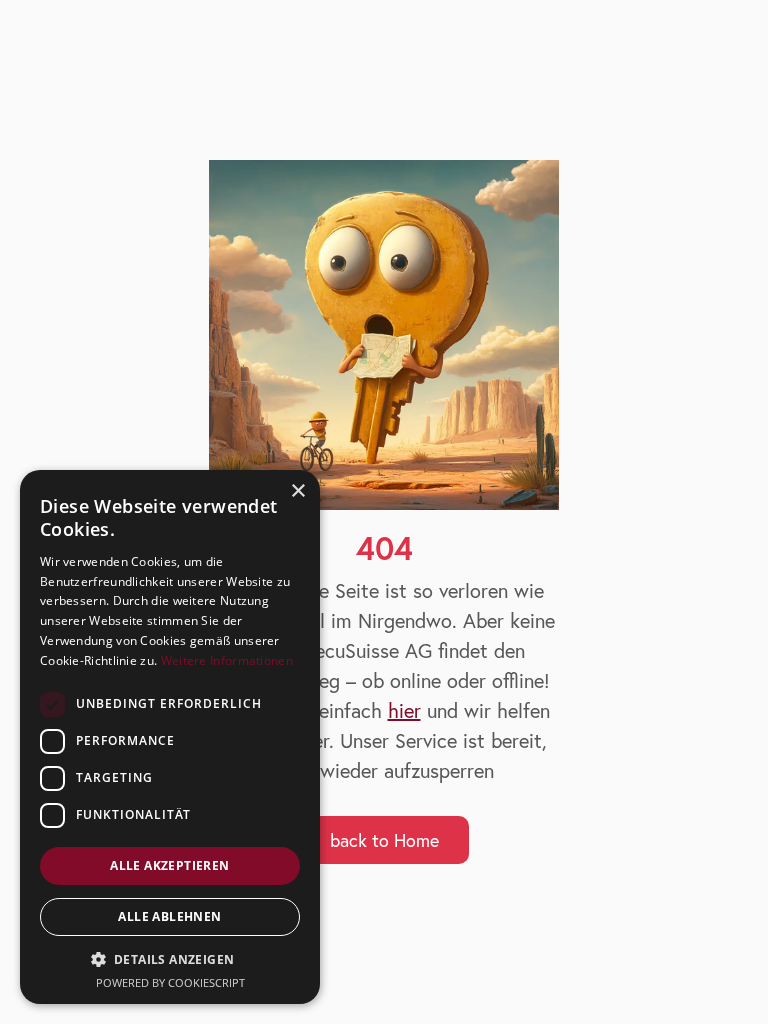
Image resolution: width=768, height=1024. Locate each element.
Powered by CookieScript (170, 982)
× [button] (297, 491)
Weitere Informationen (227, 660)
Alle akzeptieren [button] (169, 865)
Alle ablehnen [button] (169, 916)
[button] (170, 959)
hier (404, 710)
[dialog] (170, 737)
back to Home (384, 840)
